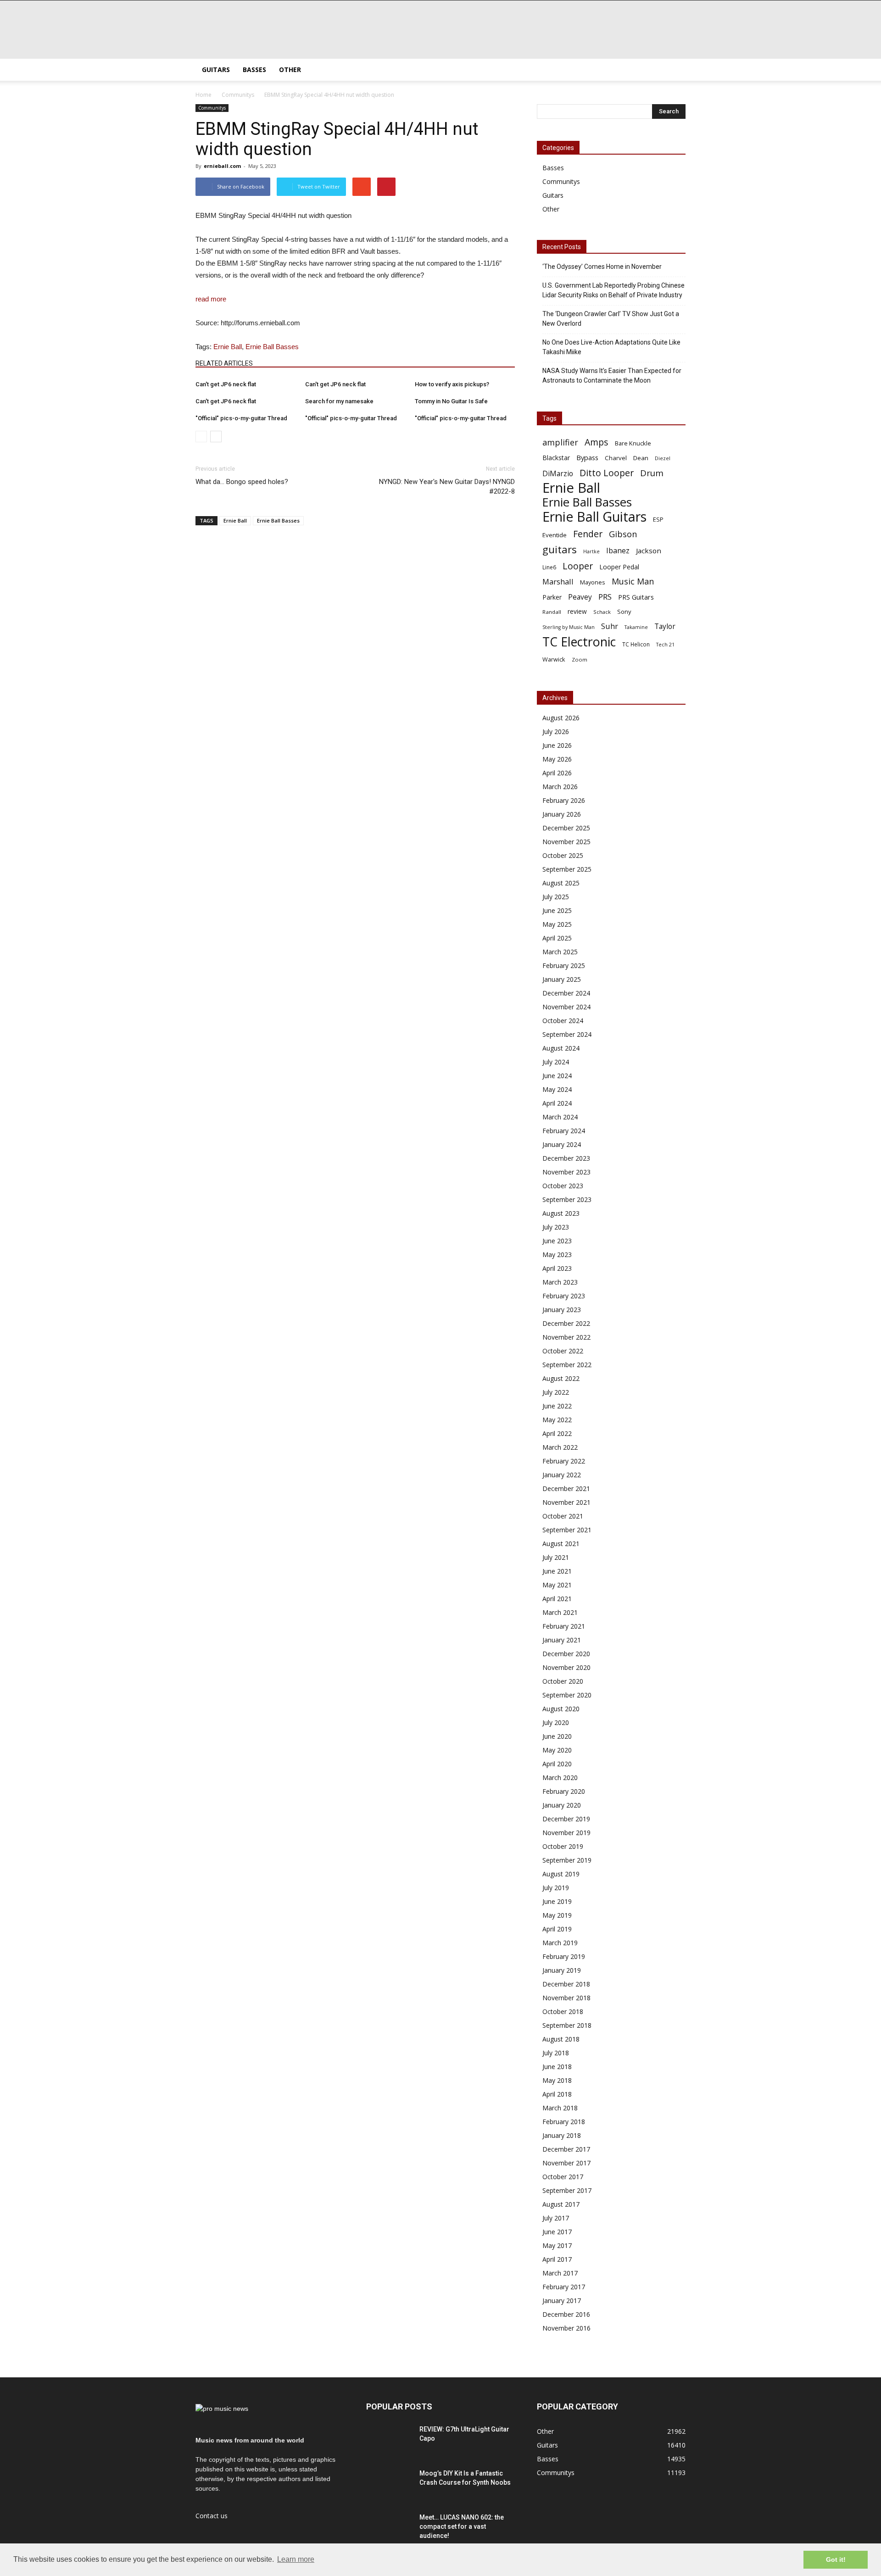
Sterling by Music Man (569, 627)
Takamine (636, 627)
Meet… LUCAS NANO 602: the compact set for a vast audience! (462, 2526)
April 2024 (557, 1103)
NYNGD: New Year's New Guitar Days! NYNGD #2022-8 (447, 487)
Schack (602, 612)
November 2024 (566, 1007)
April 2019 (557, 1929)
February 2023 (564, 1296)
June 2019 (557, 1901)
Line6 (549, 567)
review (577, 611)
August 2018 (561, 2039)
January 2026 (562, 814)
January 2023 (562, 1310)
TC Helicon (636, 644)
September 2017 (567, 2190)
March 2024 (560, 1117)
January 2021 (562, 1640)
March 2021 (560, 1612)
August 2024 (561, 1048)
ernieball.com (222, 166)
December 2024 (566, 993)
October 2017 (563, 2177)
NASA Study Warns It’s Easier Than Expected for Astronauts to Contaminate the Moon (612, 376)
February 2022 (564, 1461)
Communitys (212, 108)
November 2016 (566, 2328)
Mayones (593, 582)
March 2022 (560, 1447)
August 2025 (561, 883)
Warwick (554, 659)
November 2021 (566, 1502)
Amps (597, 442)
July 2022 (556, 1392)
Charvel (616, 458)
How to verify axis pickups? (452, 384)
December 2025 (566, 828)
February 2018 (564, 2122)
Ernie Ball (228, 347)
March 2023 (560, 1282)
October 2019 (563, 1846)
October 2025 (563, 855)
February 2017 (564, 2287)
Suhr (610, 626)
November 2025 (566, 842)
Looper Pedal (619, 567)
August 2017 (561, 2204)
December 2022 (566, 1323)
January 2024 (562, 1144)
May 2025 (557, 924)
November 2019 (566, 1833)
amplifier (560, 442)
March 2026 (560, 787)
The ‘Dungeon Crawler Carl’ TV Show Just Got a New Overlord (611, 319)
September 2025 (567, 869)
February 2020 (564, 1791)
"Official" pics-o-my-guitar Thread (241, 418)
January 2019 (562, 1970)
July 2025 (556, 897)
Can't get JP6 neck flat (226, 384)
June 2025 (557, 910)
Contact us (212, 2516)
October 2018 (563, 2011)
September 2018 (567, 2025)
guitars (560, 549)
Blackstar (556, 458)
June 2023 (557, 1241)
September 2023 (567, 1199)
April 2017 (557, 2259)
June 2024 (557, 1076)
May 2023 (557, 1255)
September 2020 (567, 1695)
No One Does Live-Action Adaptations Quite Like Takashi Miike (611, 347)
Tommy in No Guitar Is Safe (451, 401)
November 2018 (566, 1998)
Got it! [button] (836, 2559)
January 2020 (562, 1805)
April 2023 (557, 1268)
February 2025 (564, 965)
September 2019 (567, 1860)
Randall (552, 612)
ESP (658, 519)
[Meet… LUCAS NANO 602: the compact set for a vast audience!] (389, 2529)
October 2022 (563, 1351)
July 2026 (556, 732)
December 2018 (566, 1984)
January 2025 (562, 979)
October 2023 (563, 1186)
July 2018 (556, 2053)
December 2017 (566, 2149)
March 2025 (560, 952)
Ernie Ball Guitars (594, 516)
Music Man (633, 581)
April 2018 (557, 2094)
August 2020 (561, 1709)
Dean (641, 458)
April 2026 (557, 773)
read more (211, 299)
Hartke (591, 551)
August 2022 (561, 1378)
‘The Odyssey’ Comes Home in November (602, 267)
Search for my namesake (339, 401)
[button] (675, 70)
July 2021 (556, 1557)
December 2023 (566, 1158)
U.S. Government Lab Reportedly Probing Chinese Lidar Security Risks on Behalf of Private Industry (613, 290)
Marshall (558, 581)
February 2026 (564, 800)
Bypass (587, 457)
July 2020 (556, 1722)
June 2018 (557, 2067)
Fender (588, 534)
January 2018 (562, 2135)
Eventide (555, 535)
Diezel (663, 458)
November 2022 (566, 1337)
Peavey (580, 597)
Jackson (649, 551)
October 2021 (563, 1516)
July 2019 (556, 1888)
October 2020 (563, 1681)
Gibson (623, 534)
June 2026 (557, 745)
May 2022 (557, 1420)
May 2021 (557, 1585)
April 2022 (557, 1433)
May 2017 (557, 2245)
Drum (652, 473)
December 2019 (566, 1819)
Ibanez (618, 551)
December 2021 (566, 1488)
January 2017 (562, 2301)
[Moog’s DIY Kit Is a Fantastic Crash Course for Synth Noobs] (389, 2485)
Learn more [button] (296, 2559)
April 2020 (557, 1764)
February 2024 (564, 1131)
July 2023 (556, 1227)
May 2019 (557, 1915)
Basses (254, 70)
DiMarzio (558, 474)
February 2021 (564, 1626)
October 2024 (563, 1021)
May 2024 (557, 1089)
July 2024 (556, 1062)
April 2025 (557, 938)
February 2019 (564, 1956)
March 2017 (560, 2273)
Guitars (216, 70)
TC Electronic (579, 642)
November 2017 (566, 2163)
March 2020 (560, 1778)
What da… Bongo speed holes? (242, 482)
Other (290, 70)
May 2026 (557, 759)
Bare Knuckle (633, 443)
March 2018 (560, 2108)
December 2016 (566, 2314)
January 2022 (562, 1475)
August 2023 (561, 1213)
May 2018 (557, 2080)
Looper (578, 566)
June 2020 (557, 1736)
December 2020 (566, 1654)
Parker (552, 597)
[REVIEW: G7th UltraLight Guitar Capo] (389, 2441)
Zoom (580, 659)
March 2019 (560, 1943)
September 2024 (567, 1034)
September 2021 (567, 1530)
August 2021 (561, 1544)
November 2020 (566, 1667)
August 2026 (561, 718)
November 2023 (566, 1172)
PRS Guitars (636, 597)
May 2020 (557, 1750)
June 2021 (557, 1571)
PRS (605, 597)
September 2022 (567, 1365)
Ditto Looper (607, 473)
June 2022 (557, 1406)
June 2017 (557, 2232)
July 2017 (556, 2218)
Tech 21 (665, 645)
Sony (624, 612)
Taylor (665, 626)
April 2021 (557, 1599)
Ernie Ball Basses (272, 347)
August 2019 (561, 1874)
